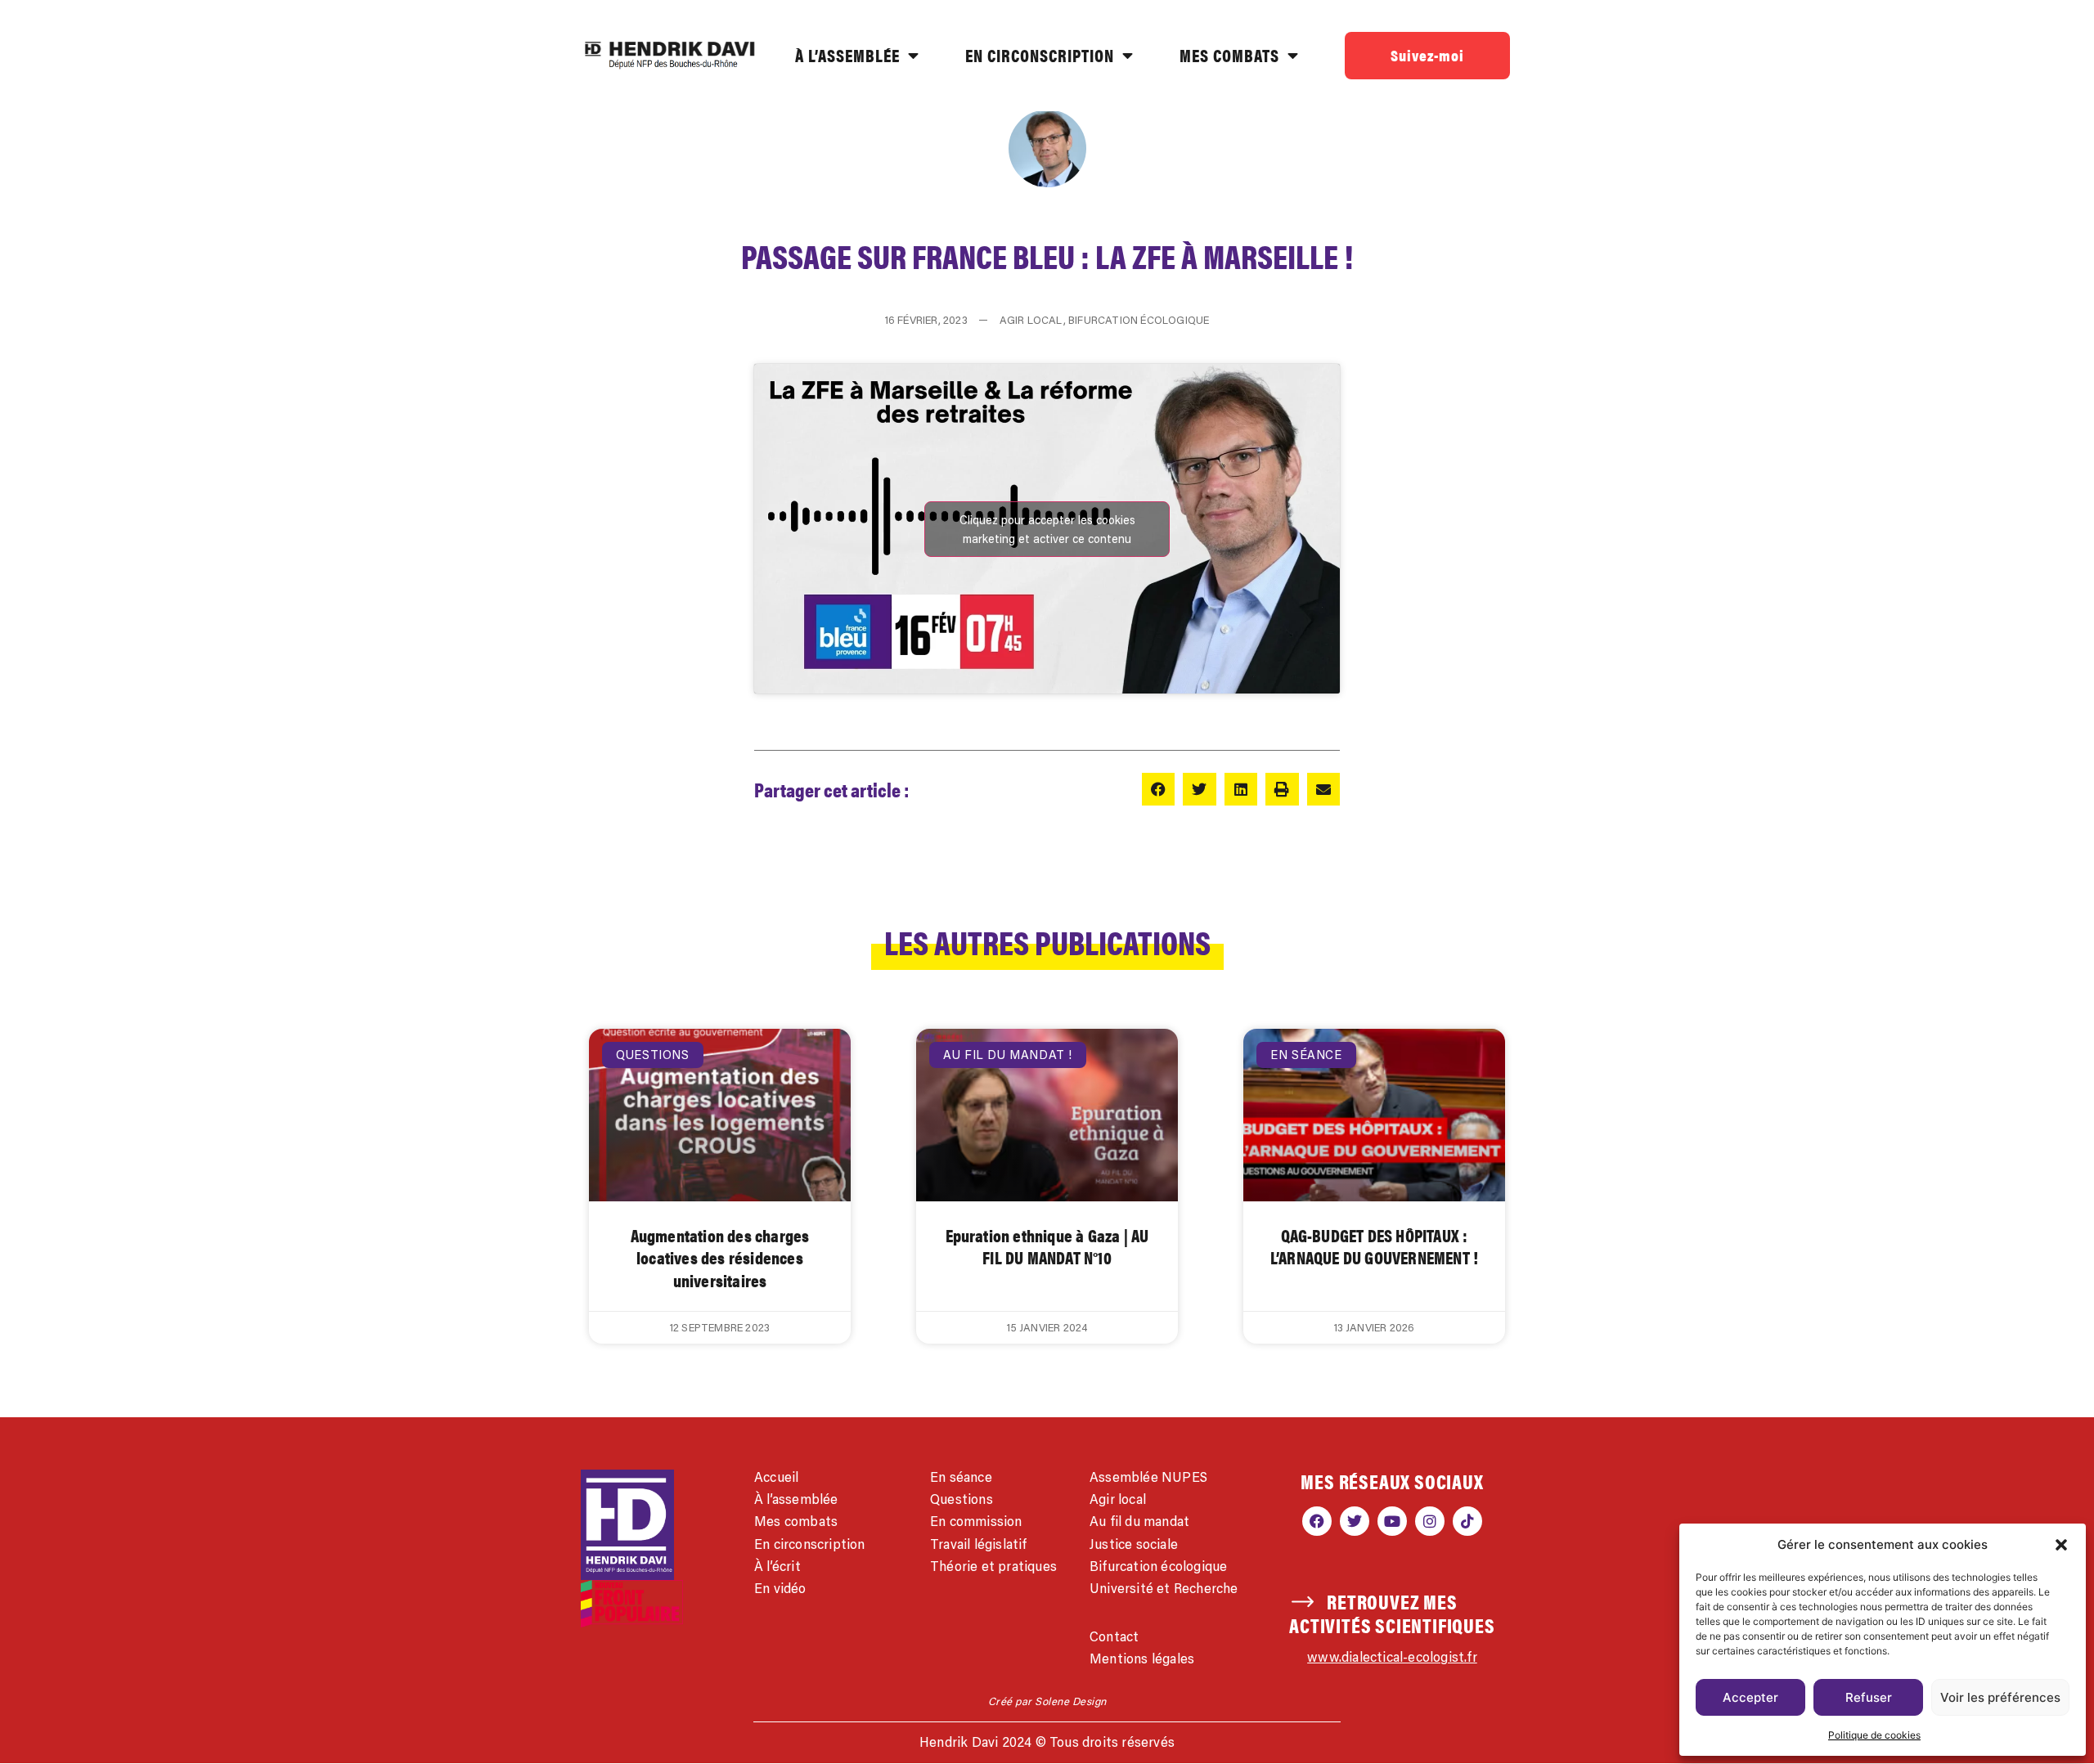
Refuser (1869, 1697)
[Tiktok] (1467, 1521)
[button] (2061, 1545)
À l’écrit (777, 1566)
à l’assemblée (847, 55)
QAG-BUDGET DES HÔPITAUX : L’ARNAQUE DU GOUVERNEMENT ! (1374, 1246)
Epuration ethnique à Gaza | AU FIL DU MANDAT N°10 (1047, 1246)
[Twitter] (1355, 1521)
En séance (961, 1477)
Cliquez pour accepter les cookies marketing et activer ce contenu (1047, 529)
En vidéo (780, 1588)
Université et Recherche (1164, 1588)
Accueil (776, 1477)
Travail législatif (979, 1544)
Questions (962, 1499)
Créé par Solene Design (1047, 1701)
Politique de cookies (1874, 1735)
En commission (976, 1521)
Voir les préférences (2000, 1697)
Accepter (1750, 1697)
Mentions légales (1142, 1659)
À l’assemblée (796, 1499)
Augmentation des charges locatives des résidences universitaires (720, 1257)
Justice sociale (1134, 1544)
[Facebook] (1317, 1521)
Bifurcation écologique (1158, 1566)
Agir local (1118, 1499)
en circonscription (1040, 55)
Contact (1114, 1636)
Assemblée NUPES (1148, 1477)
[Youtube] (1392, 1521)
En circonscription (810, 1544)
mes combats (1229, 55)
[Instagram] (1430, 1521)
